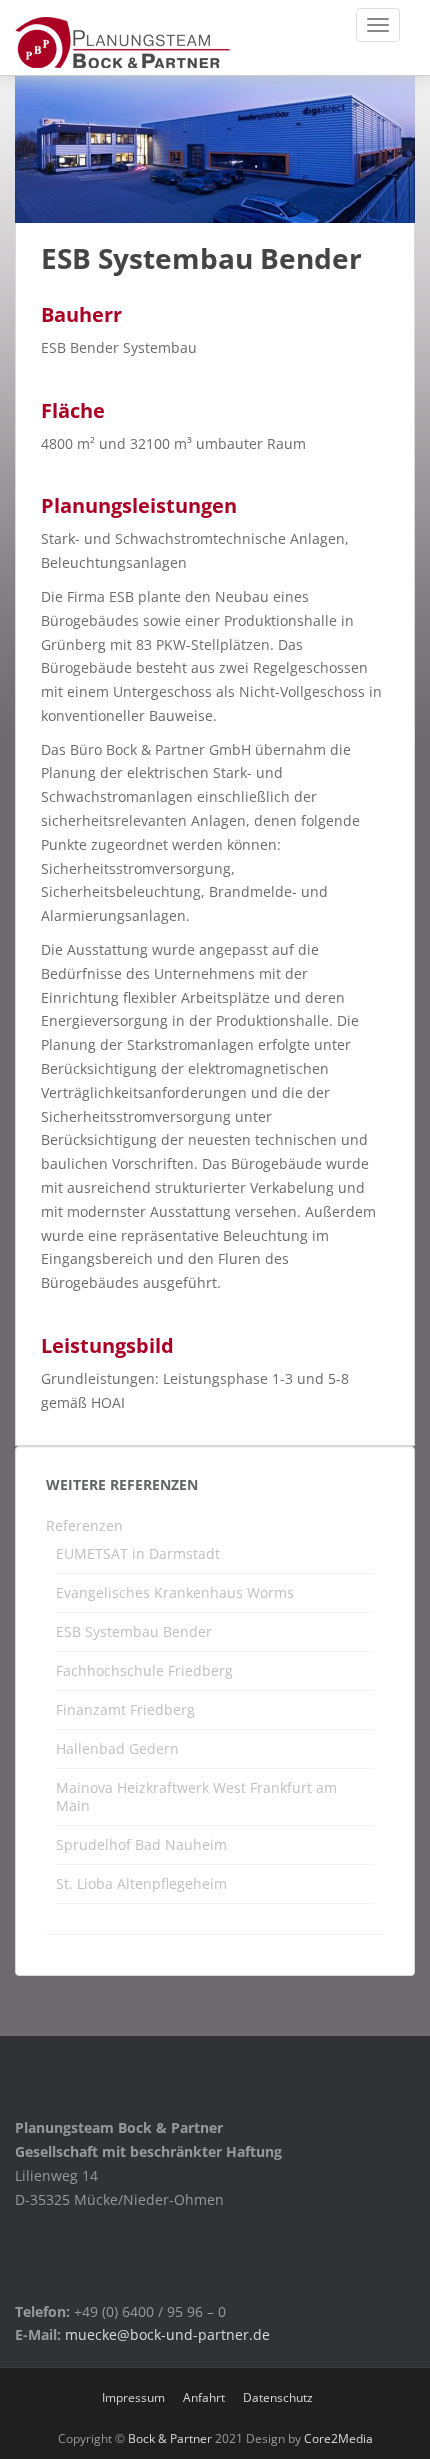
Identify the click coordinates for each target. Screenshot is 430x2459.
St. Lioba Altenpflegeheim (141, 1883)
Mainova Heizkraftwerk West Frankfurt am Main (196, 1796)
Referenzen (84, 1525)
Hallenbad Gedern (117, 1748)
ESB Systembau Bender (134, 1631)
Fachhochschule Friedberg (144, 1670)
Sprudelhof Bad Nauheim (141, 1844)
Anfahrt (204, 2397)
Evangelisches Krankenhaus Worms (175, 1592)
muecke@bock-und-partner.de (167, 2334)
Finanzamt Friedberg (125, 1709)
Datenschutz (278, 2397)
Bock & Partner (170, 2438)
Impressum (133, 2397)
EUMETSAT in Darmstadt (138, 1553)
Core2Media (338, 2438)
